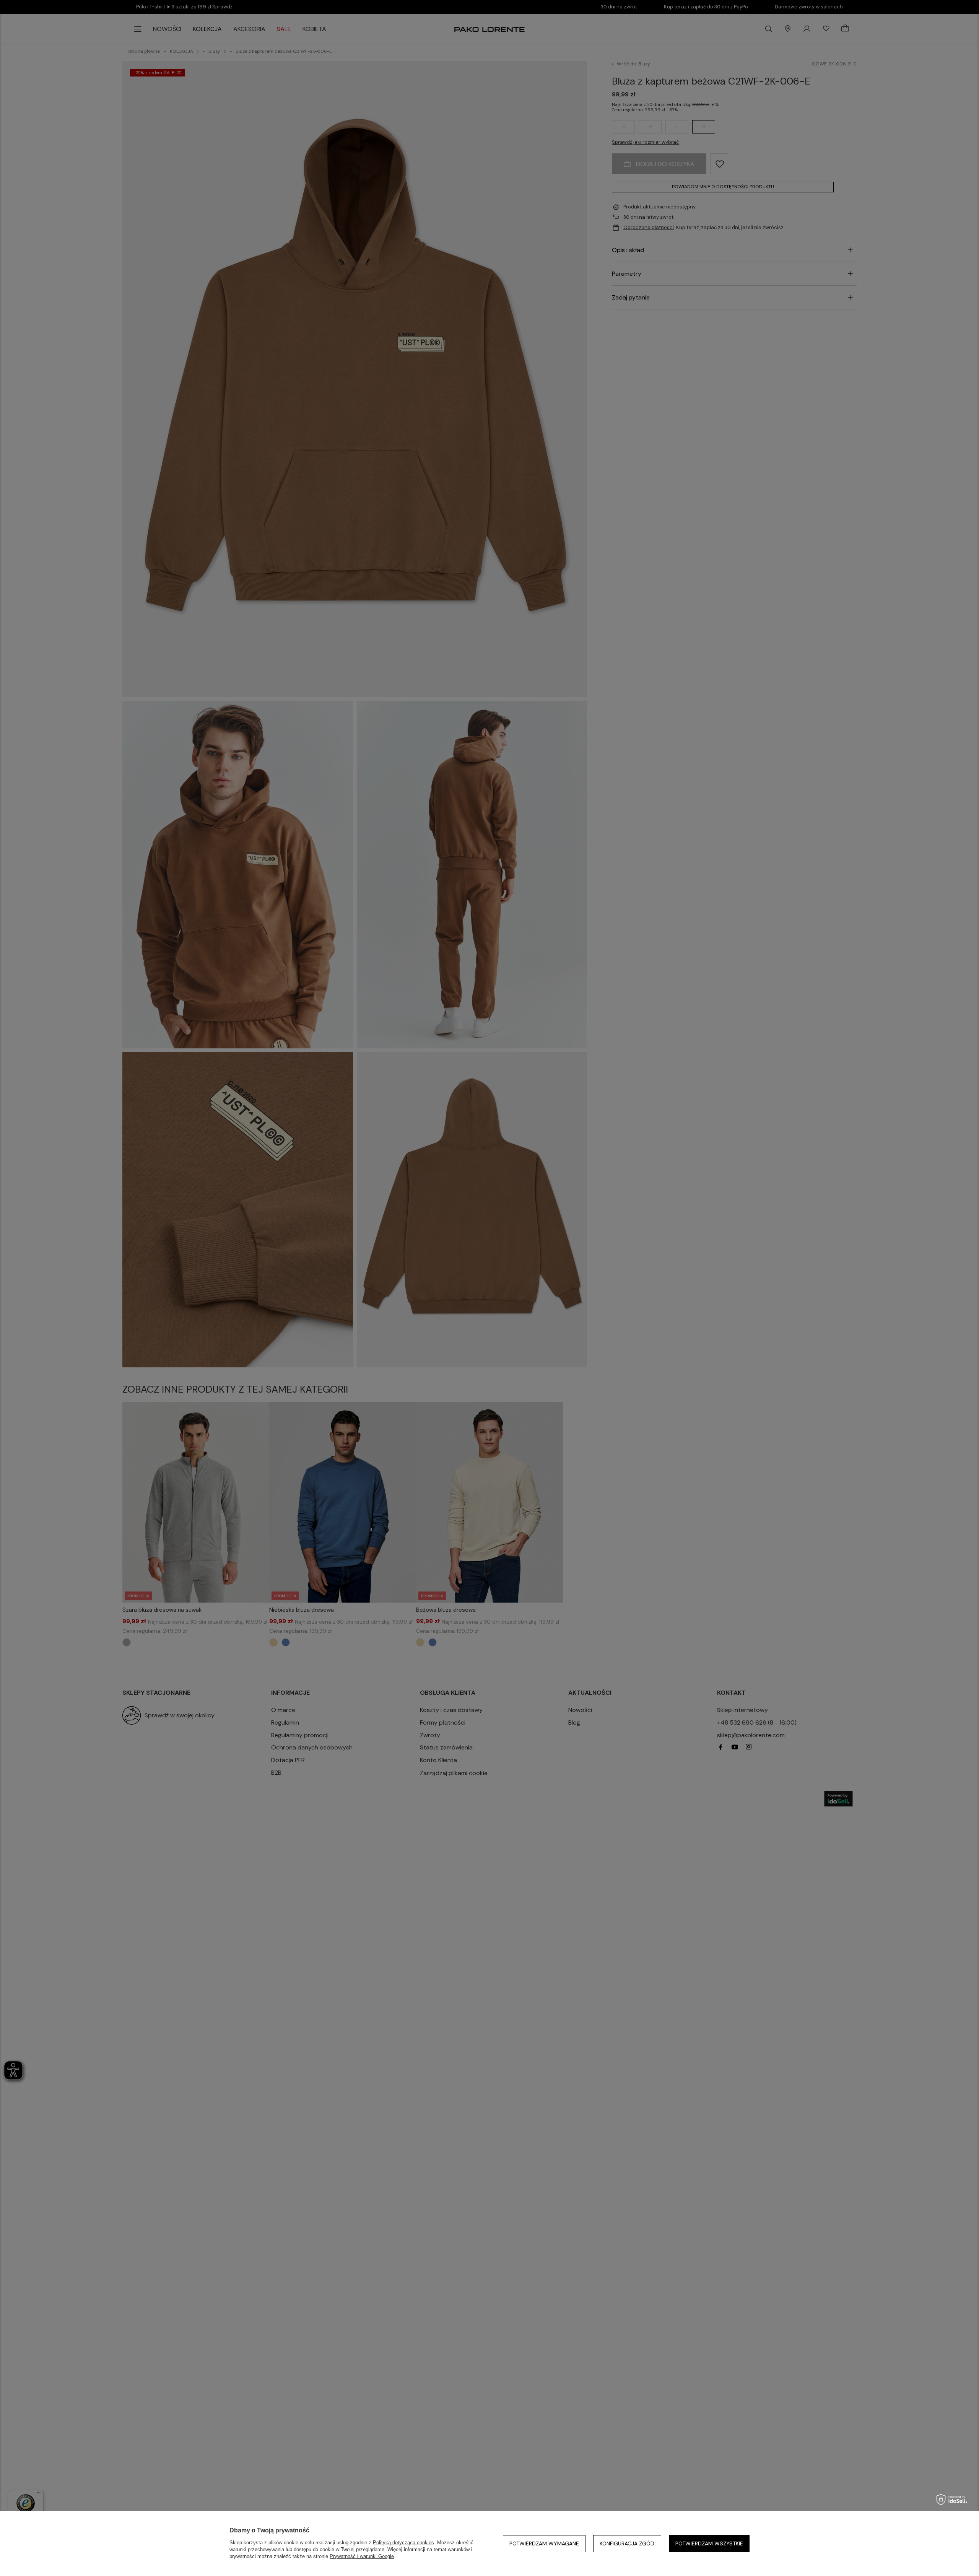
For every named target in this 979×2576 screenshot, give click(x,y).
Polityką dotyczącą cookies (403, 2543)
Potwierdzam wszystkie (709, 2543)
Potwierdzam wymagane (544, 2543)
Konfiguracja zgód (627, 2543)
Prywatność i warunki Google (362, 2556)
